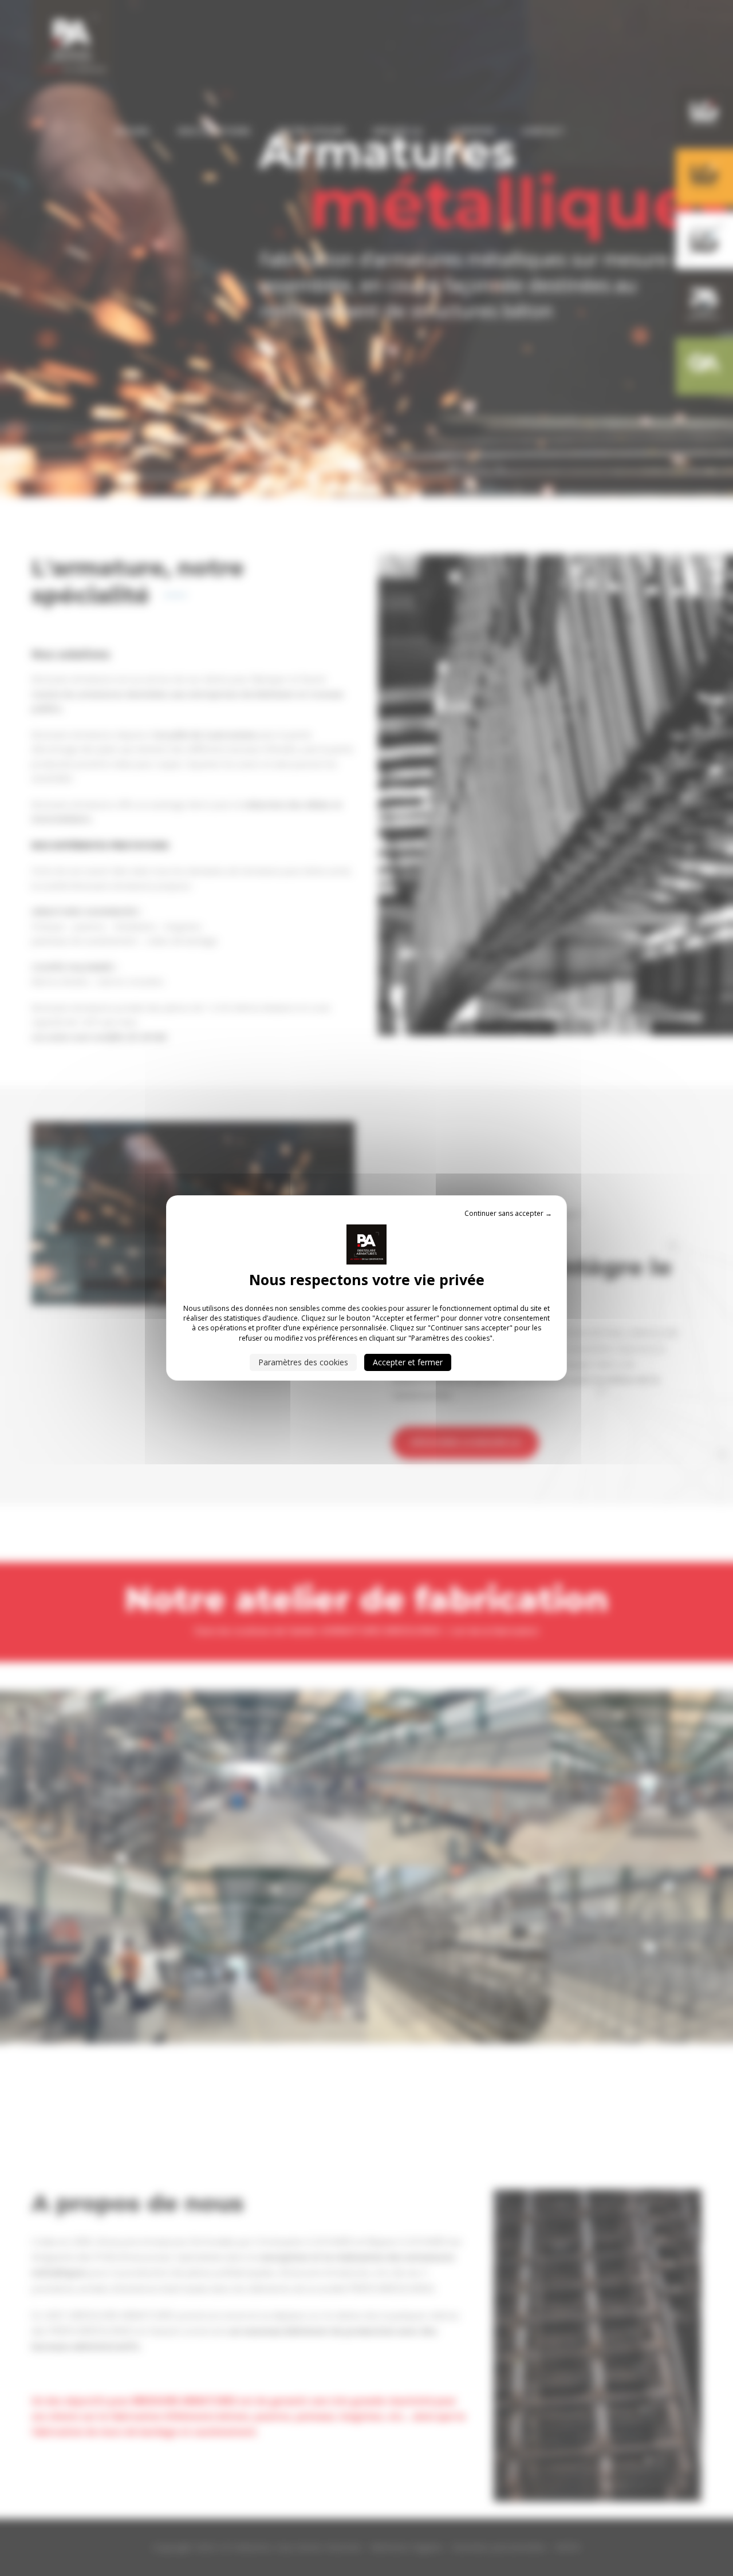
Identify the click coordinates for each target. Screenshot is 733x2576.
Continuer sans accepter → (508, 1213)
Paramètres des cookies (303, 1362)
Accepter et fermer (408, 1362)
